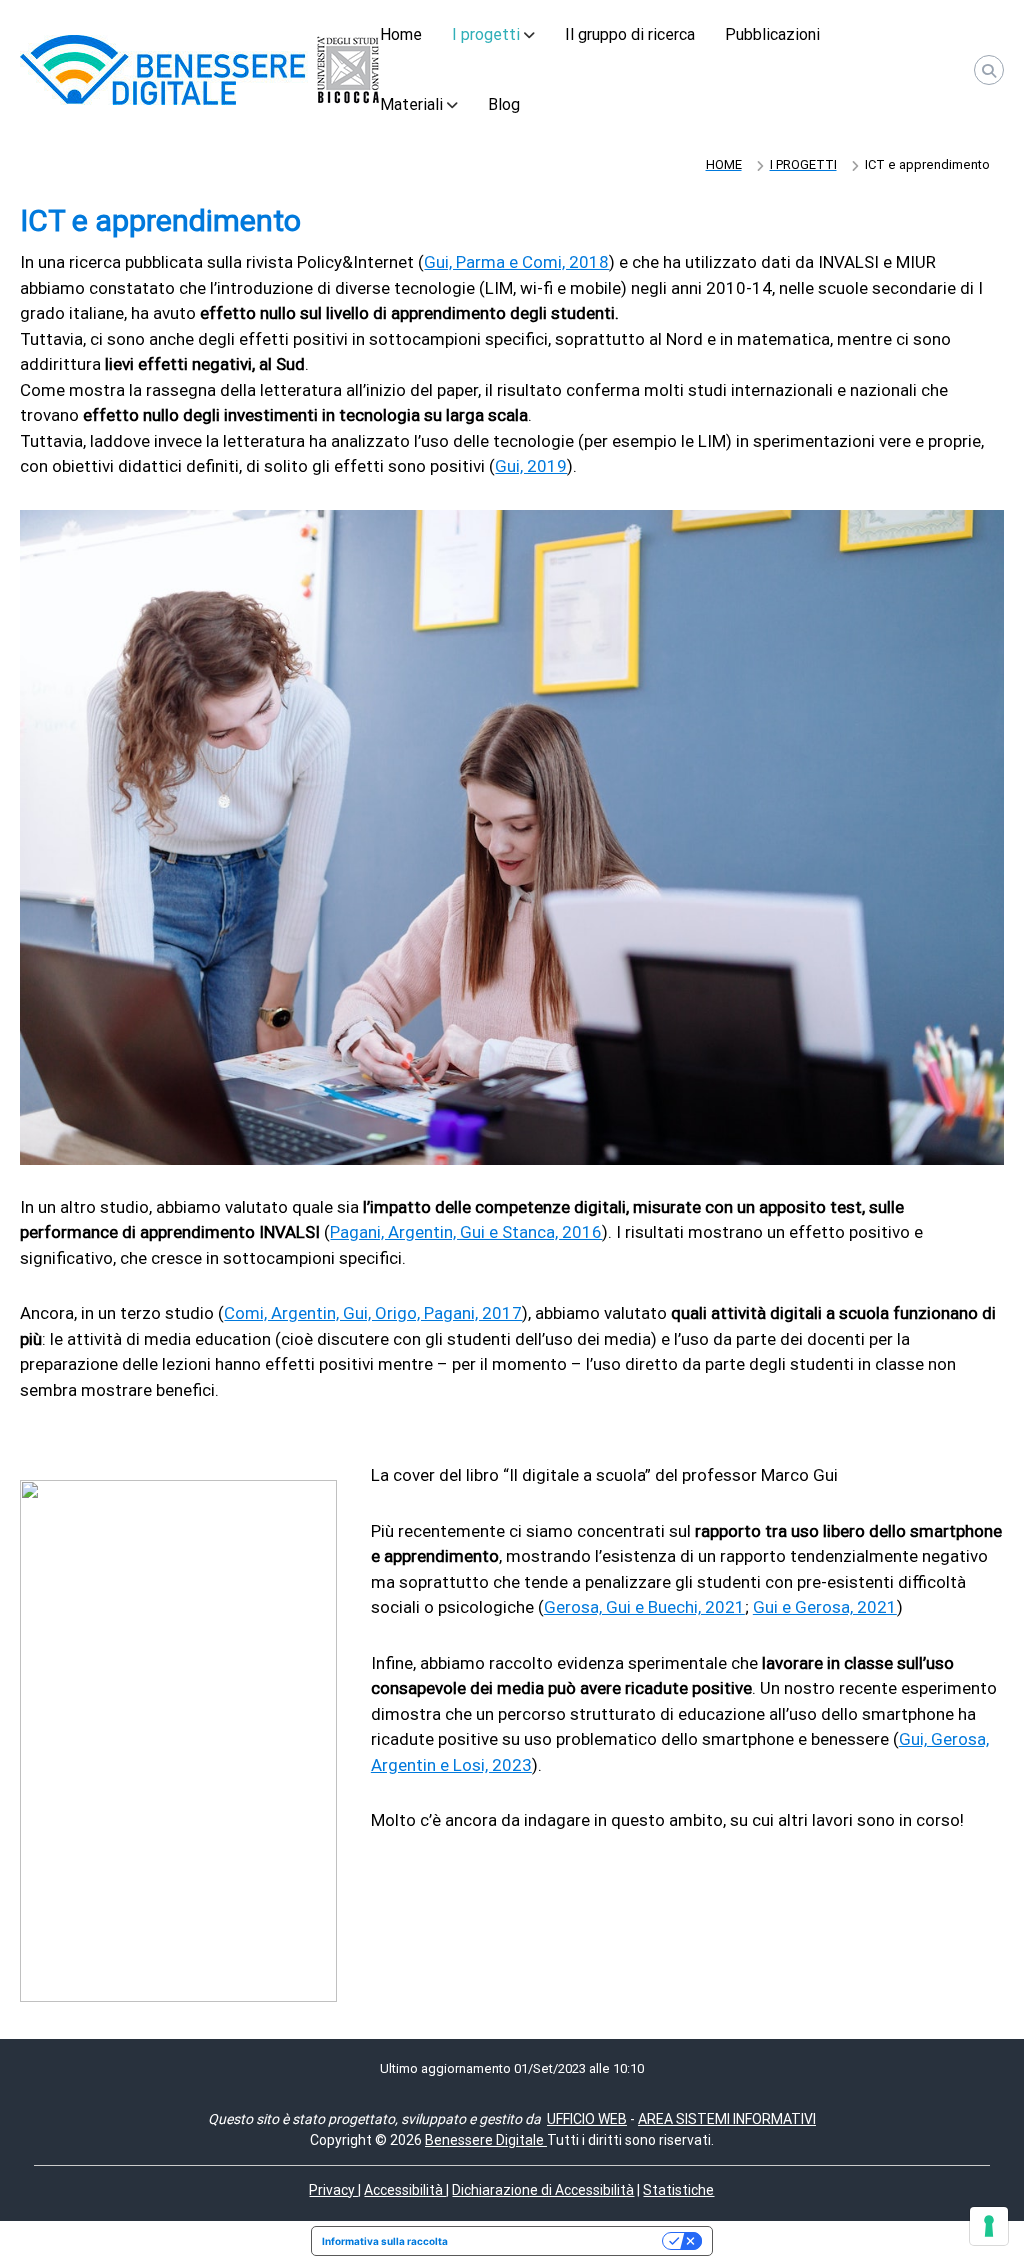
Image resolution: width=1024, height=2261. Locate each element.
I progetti (486, 34)
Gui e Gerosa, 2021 (825, 1607)
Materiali (411, 104)
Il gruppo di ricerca (630, 34)
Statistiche (678, 2190)
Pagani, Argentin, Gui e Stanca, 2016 (466, 1232)
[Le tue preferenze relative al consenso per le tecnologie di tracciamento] (989, 2226)
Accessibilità (405, 2190)
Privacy (333, 2190)
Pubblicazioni (772, 34)
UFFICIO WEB (587, 2119)
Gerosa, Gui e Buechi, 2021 (644, 1607)
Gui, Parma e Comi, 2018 (516, 262)
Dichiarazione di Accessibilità (543, 2190)
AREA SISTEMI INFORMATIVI (727, 2119)
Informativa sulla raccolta (385, 2241)
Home (401, 34)
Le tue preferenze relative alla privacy (561, 2241)
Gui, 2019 (531, 466)
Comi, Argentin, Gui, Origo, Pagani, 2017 (373, 1313)
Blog (504, 104)
